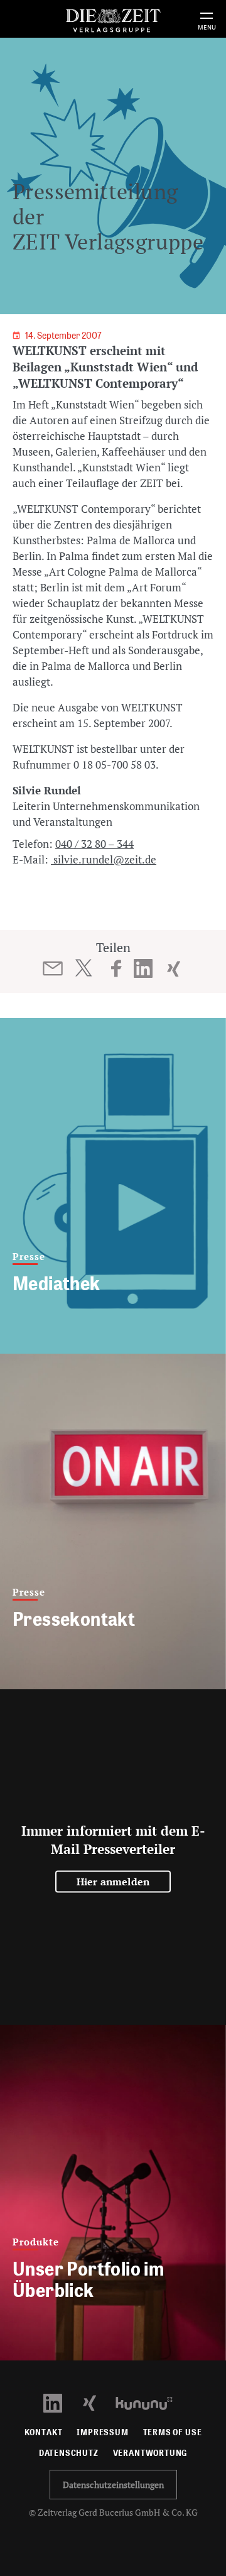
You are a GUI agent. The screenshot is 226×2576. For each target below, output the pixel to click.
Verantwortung (150, 2453)
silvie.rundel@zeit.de (104, 859)
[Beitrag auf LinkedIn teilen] (143, 968)
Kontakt (44, 2432)
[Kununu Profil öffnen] (150, 2402)
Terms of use (173, 2432)
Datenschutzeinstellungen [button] (113, 2485)
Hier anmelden (113, 1882)
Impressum (102, 2432)
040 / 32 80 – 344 (94, 844)
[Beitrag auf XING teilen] (174, 968)
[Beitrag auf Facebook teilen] (116, 968)
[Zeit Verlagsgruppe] (113, 19)
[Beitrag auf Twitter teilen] (83, 968)
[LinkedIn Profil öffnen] (60, 2402)
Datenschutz (69, 2453)
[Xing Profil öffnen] (97, 2402)
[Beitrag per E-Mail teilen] (53, 968)
